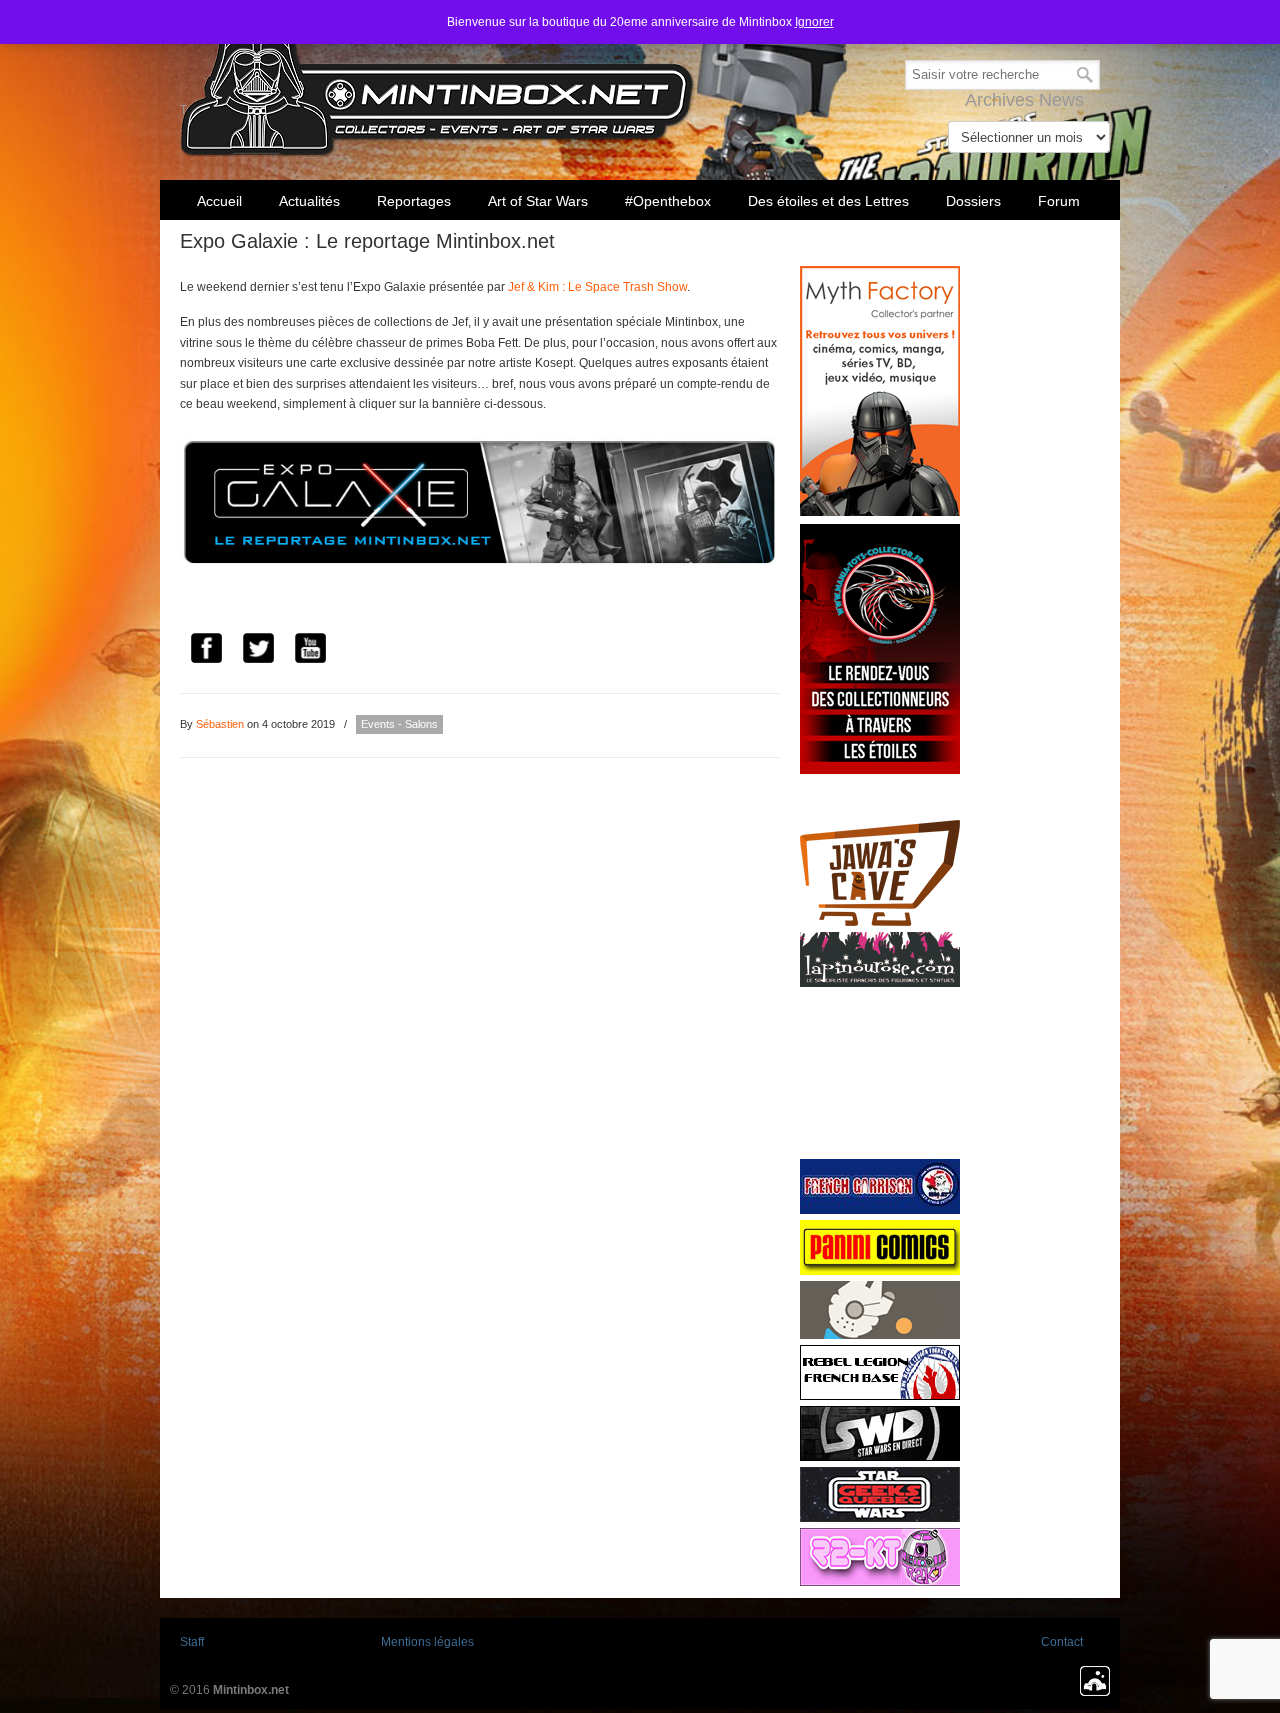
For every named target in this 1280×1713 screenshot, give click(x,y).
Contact (1062, 1642)
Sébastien (220, 724)
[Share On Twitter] (258, 651)
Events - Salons (399, 724)
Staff (192, 1642)
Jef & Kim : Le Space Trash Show (597, 287)
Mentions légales (427, 1642)
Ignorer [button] (814, 22)
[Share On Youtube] (310, 651)
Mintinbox (437, 81)
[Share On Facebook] (206, 651)
